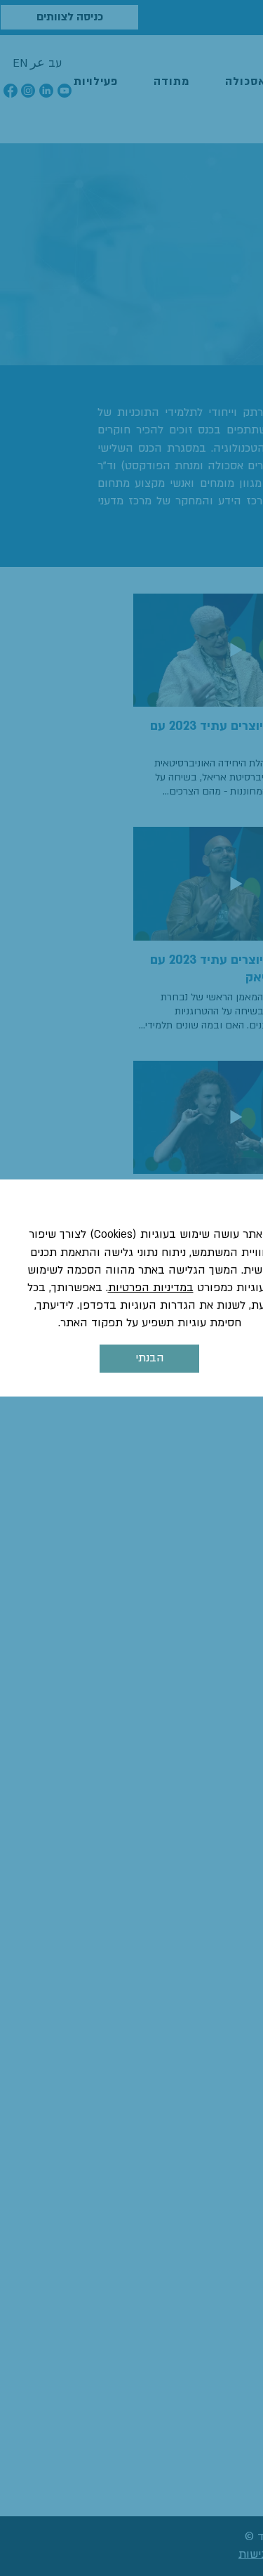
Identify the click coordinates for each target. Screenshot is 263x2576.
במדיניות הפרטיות (151, 1288)
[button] (149, 1359)
